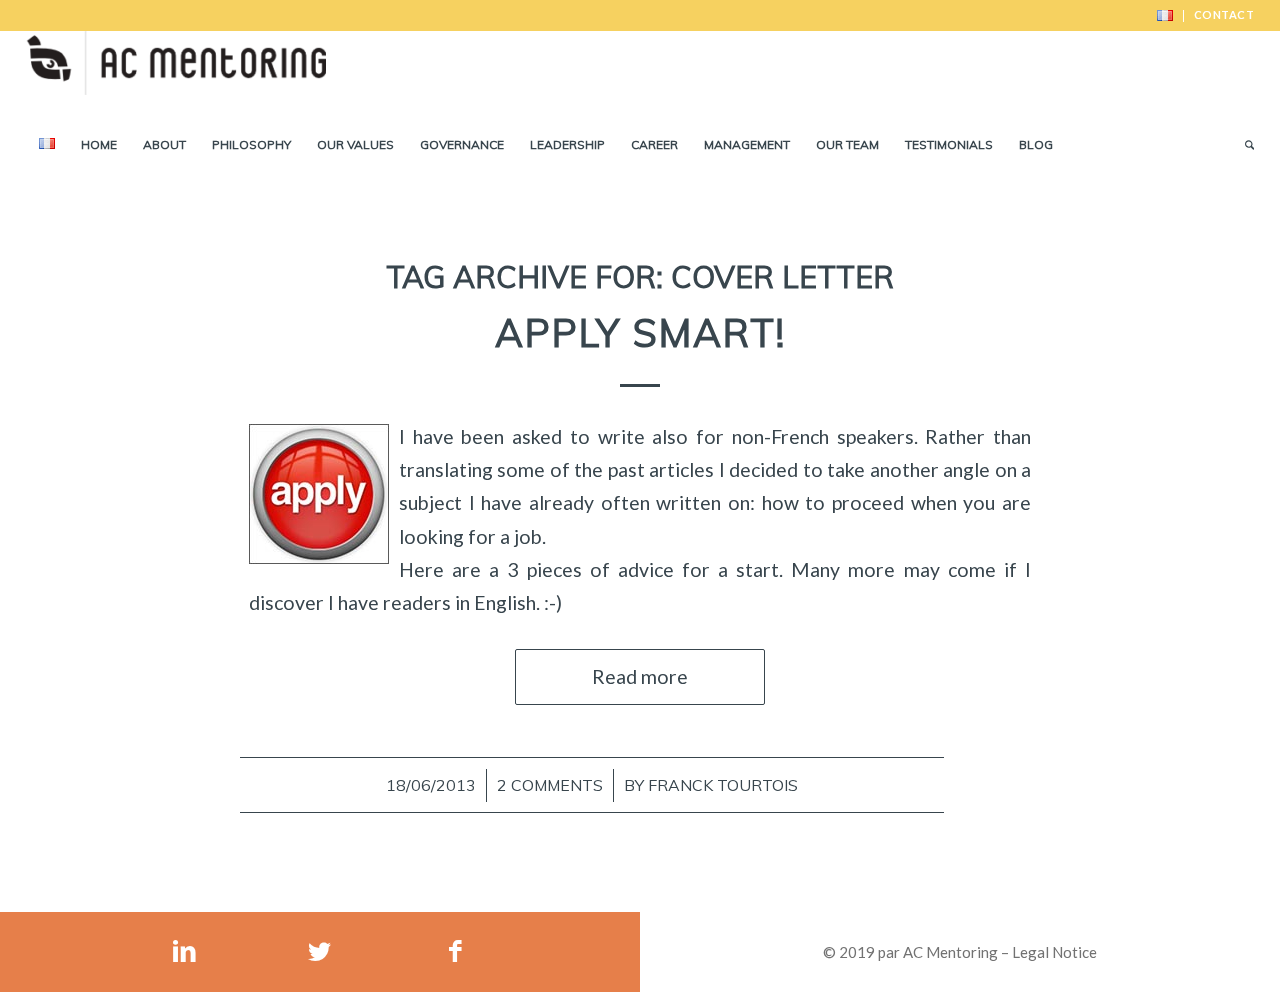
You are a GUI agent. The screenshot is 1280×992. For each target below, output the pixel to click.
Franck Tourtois (723, 785)
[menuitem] (1165, 16)
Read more (640, 676)
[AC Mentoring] (176, 75)
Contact (1224, 14)
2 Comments (550, 785)
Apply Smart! (640, 333)
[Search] (1243, 145)
